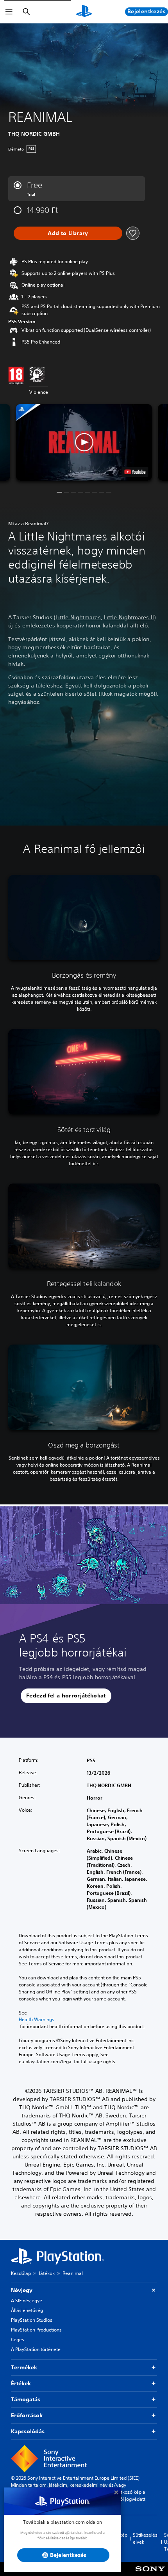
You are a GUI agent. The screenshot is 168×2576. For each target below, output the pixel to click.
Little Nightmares (78, 617)
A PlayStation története (36, 2349)
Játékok (47, 2273)
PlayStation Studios (32, 2320)
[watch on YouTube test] (135, 472)
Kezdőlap (21, 2273)
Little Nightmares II (129, 617)
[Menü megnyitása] (9, 12)
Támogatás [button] (26, 2399)
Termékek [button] (24, 2367)
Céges (18, 2339)
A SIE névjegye (27, 2301)
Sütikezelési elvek (146, 2538)
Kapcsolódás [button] (28, 2431)
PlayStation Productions (36, 2330)
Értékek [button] (21, 2383)
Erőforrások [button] (27, 2415)
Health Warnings (37, 2020)
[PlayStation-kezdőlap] (84, 12)
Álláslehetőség (27, 2310)
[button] (84, 442)
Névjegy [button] (22, 2290)
